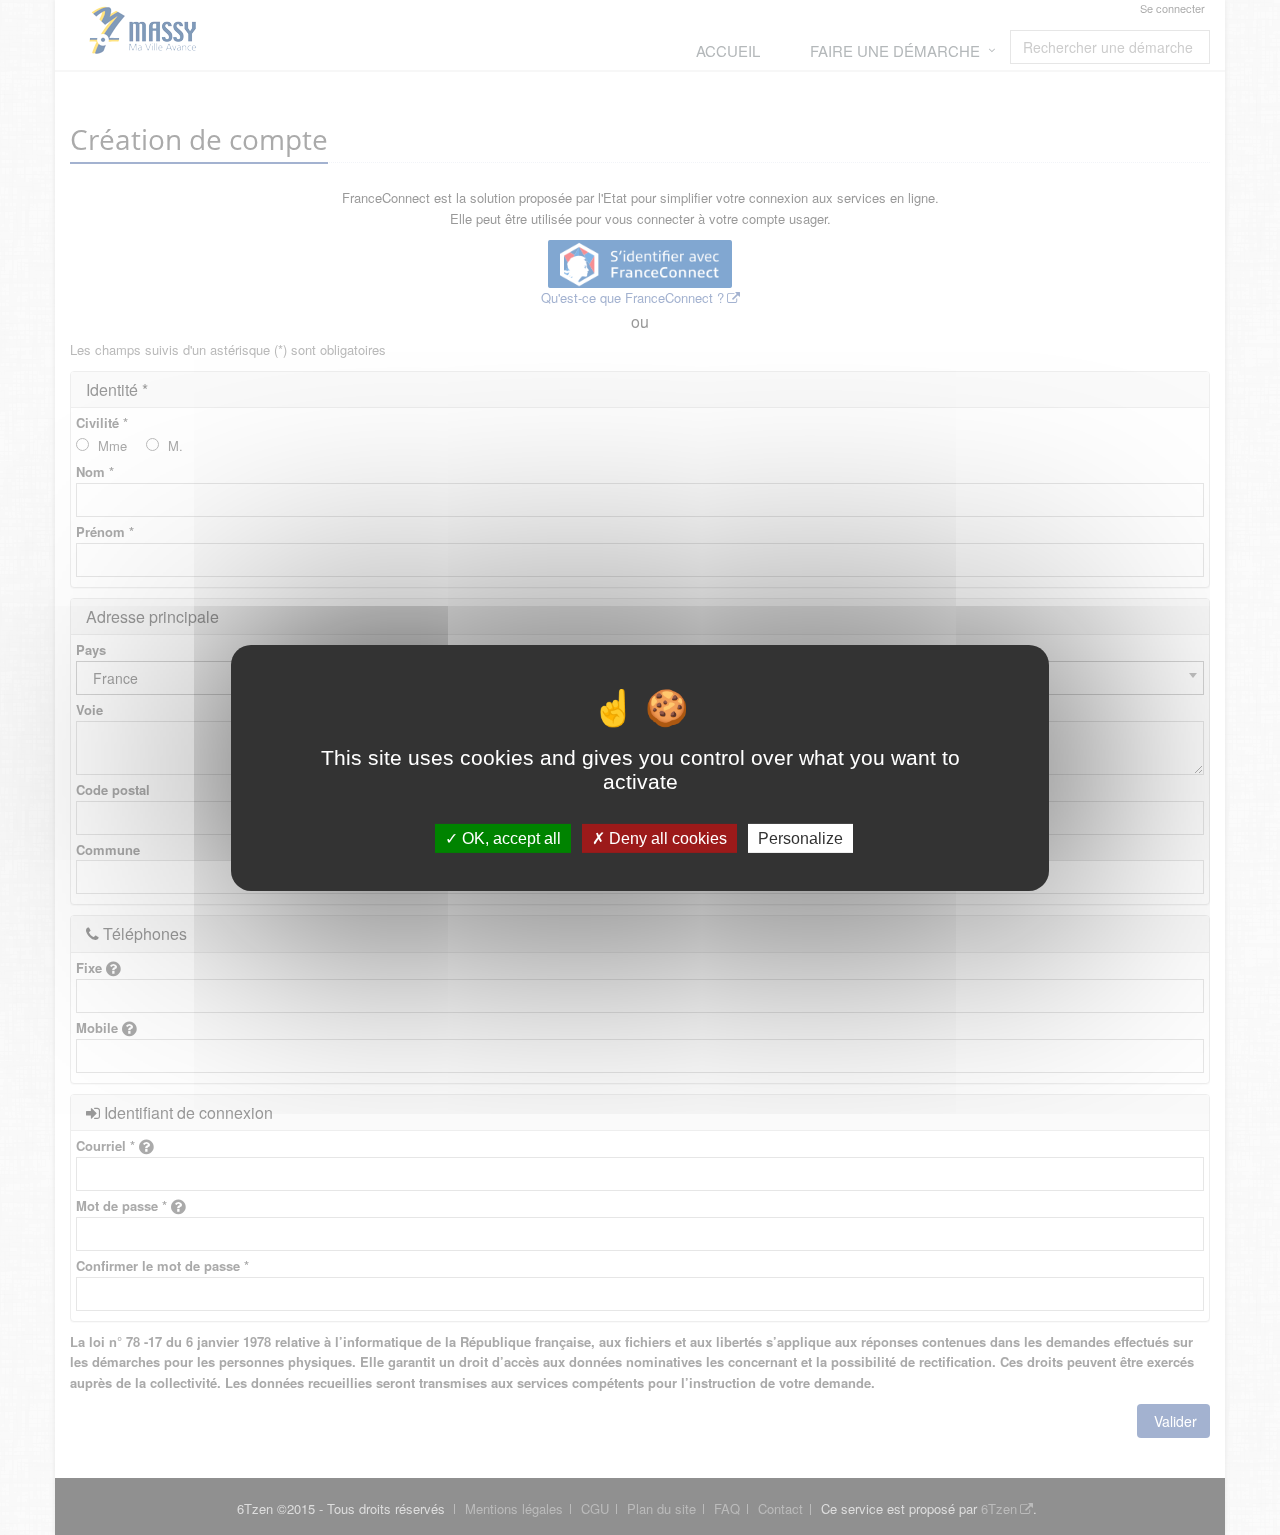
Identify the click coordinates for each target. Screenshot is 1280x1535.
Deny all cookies (666, 837)
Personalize (800, 837)
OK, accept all (509, 837)
